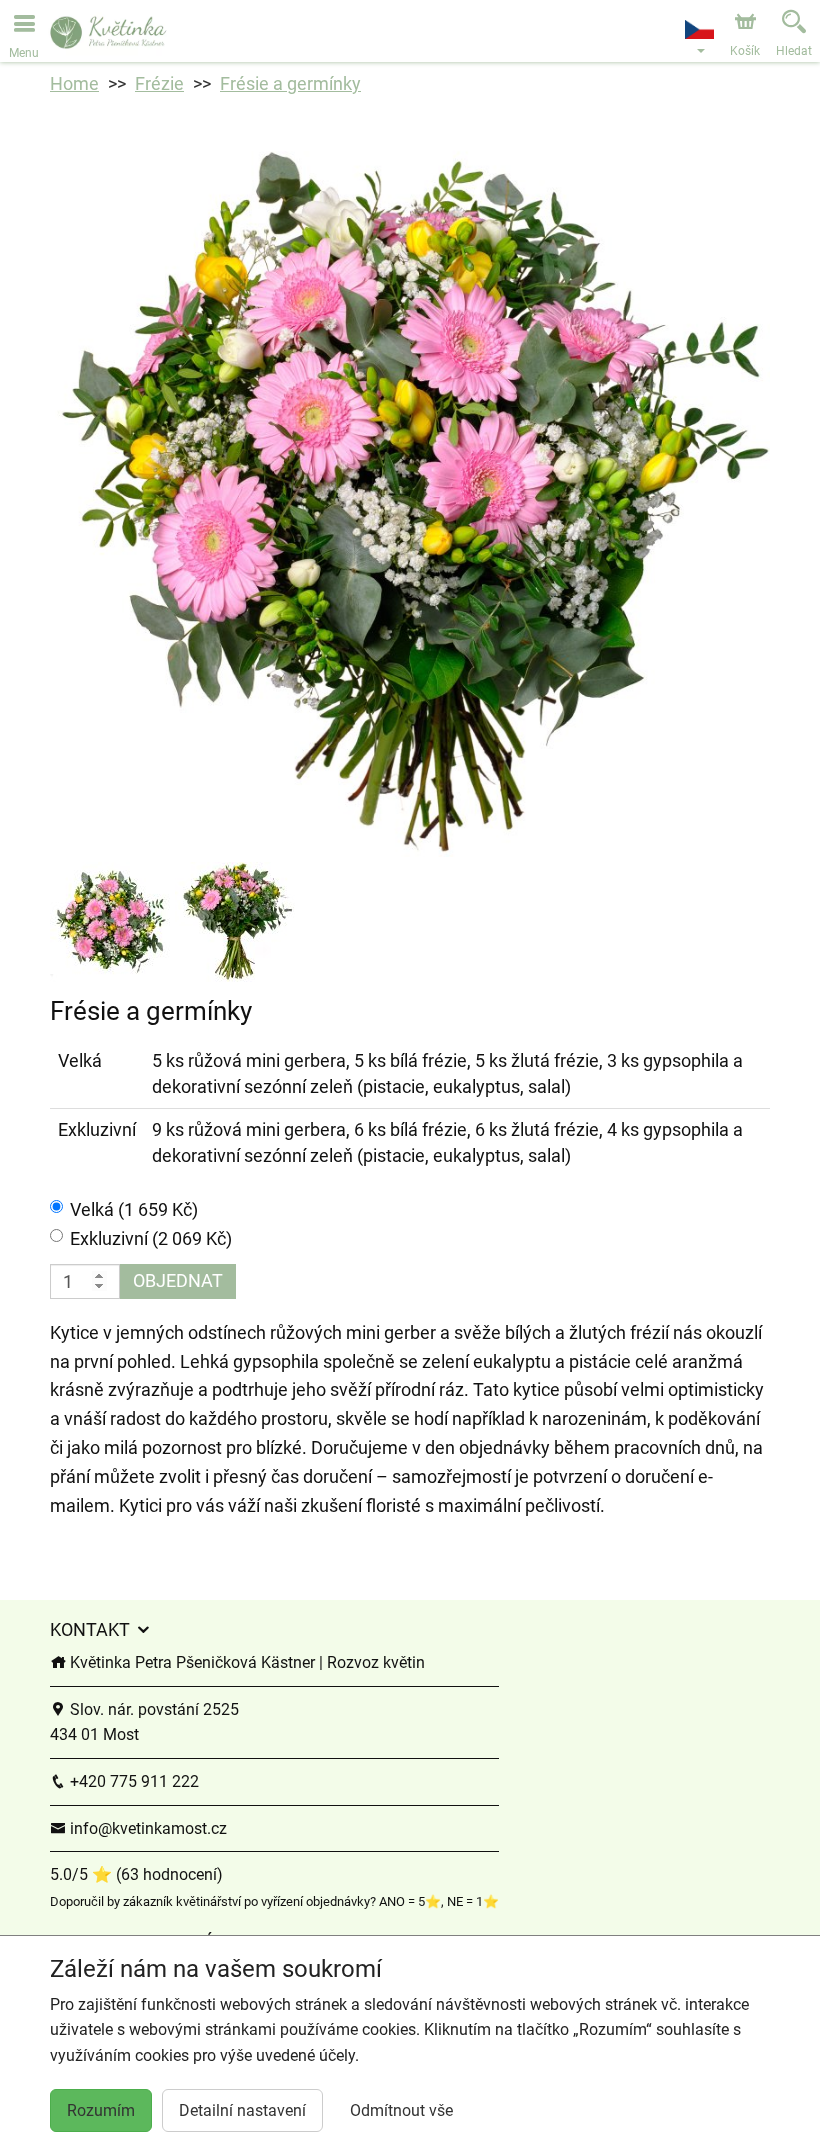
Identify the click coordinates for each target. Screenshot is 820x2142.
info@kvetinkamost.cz (146, 1828)
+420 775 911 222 (132, 1781)
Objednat (178, 1280)
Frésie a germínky (290, 83)
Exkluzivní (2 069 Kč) (151, 1238)
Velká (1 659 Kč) (134, 1209)
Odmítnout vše (401, 2110)
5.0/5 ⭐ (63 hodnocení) (136, 1874)
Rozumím (101, 2110)
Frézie (159, 83)
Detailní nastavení (242, 2110)
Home (74, 83)
